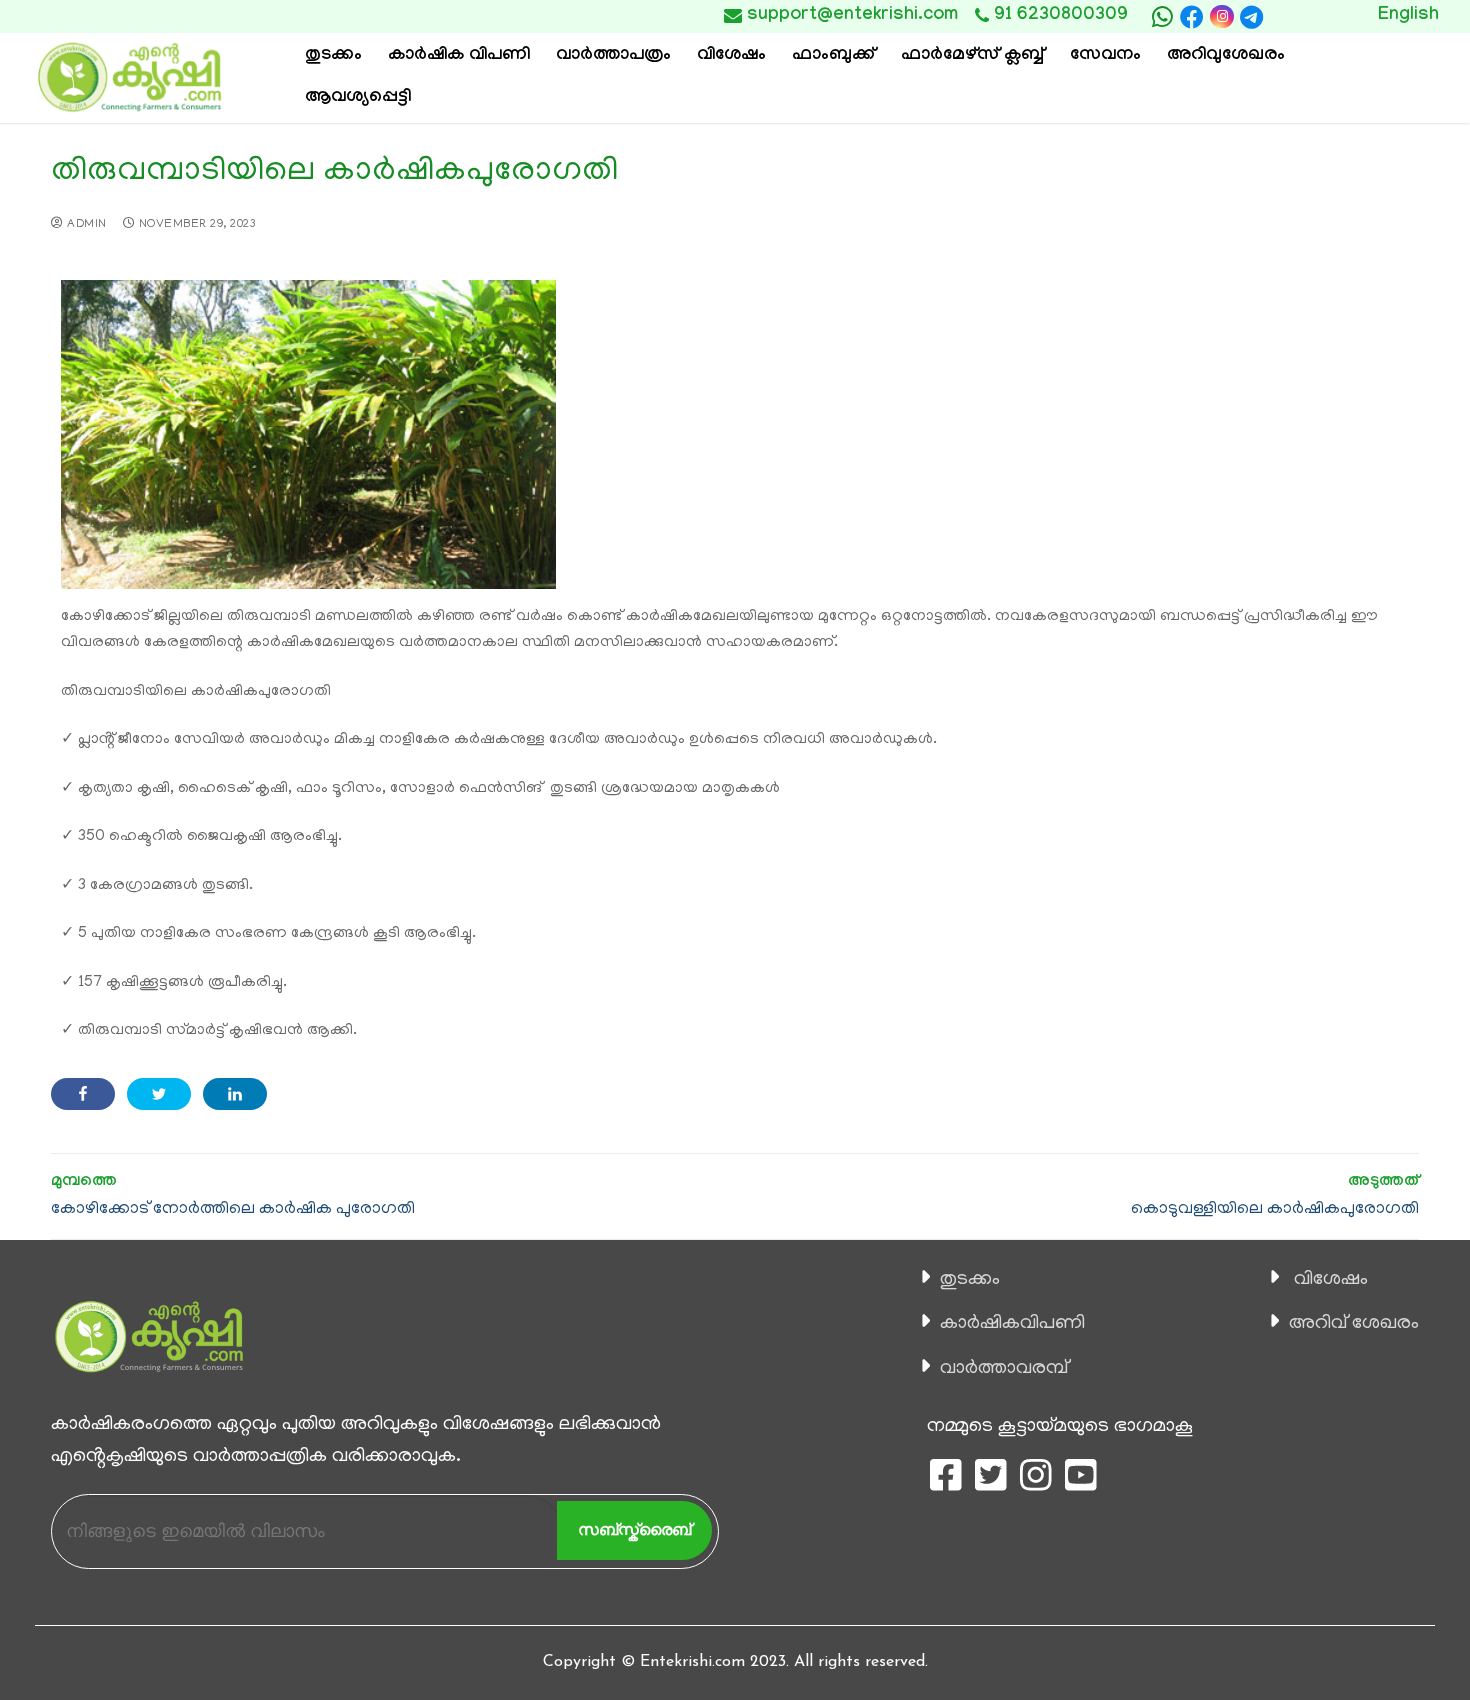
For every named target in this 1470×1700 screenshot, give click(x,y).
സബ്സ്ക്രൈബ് (634, 1529)
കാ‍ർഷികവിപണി (1012, 1324)
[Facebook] (1192, 17)
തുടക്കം (970, 1280)
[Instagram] (1221, 16)
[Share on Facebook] (83, 1094)
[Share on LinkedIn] (235, 1094)
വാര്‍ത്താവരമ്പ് (1004, 1369)
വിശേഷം (1331, 1280)
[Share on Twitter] (159, 1094)
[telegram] (1252, 17)
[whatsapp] (1162, 17)
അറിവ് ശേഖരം (1354, 1324)
